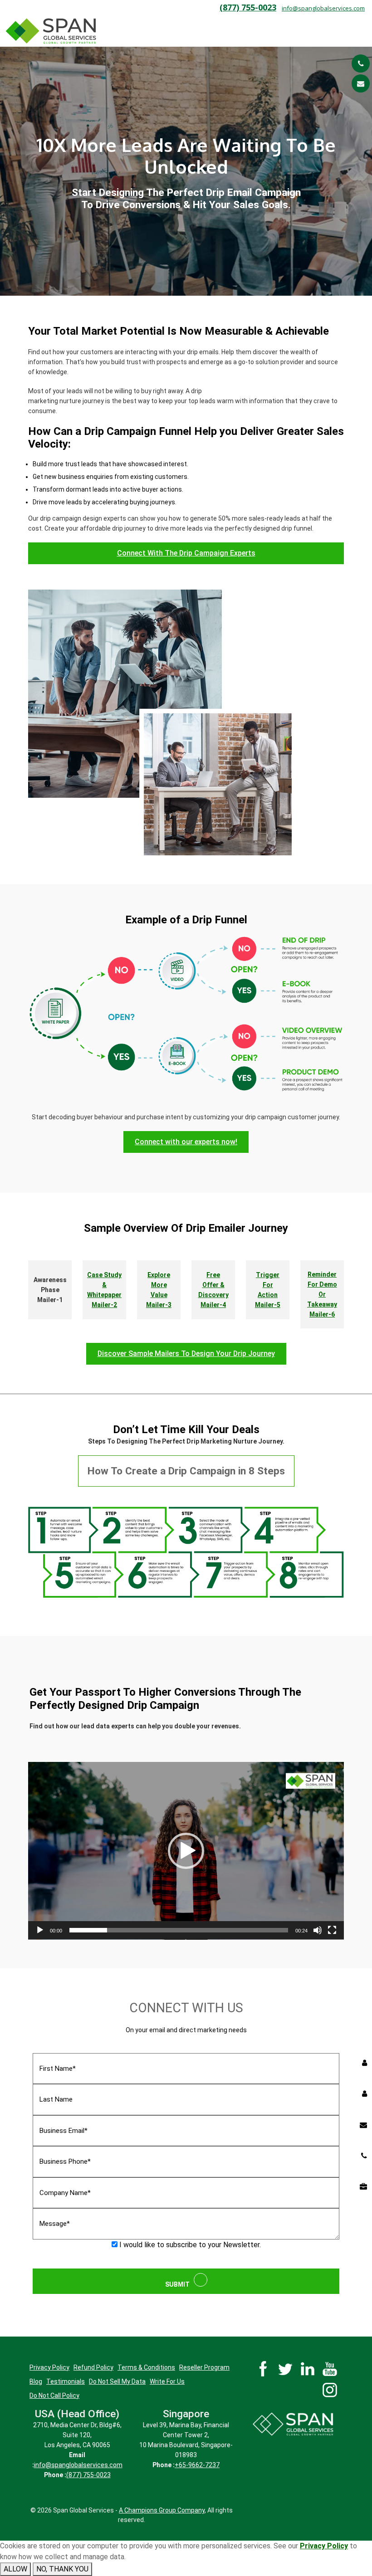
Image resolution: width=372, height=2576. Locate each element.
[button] (186, 1851)
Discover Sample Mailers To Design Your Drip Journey (186, 1354)
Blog (36, 2381)
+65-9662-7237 (197, 2465)
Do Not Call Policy (54, 2395)
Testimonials (66, 2381)
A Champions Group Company (162, 2510)
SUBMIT (179, 2284)
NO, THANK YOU (62, 2569)
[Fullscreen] (332, 1930)
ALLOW (15, 2569)
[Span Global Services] (51, 31)
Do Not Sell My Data (117, 2381)
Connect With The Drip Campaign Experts (186, 553)
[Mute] (318, 1930)
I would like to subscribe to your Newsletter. (189, 2245)
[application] (186, 1851)
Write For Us (167, 2381)
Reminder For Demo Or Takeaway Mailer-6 (322, 1294)
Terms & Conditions (146, 2367)
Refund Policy (93, 2367)
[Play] (40, 1930)
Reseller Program (204, 2367)
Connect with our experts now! (186, 1142)
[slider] (179, 1930)
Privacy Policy (49, 2367)
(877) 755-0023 (248, 7)
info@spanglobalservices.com (323, 8)
